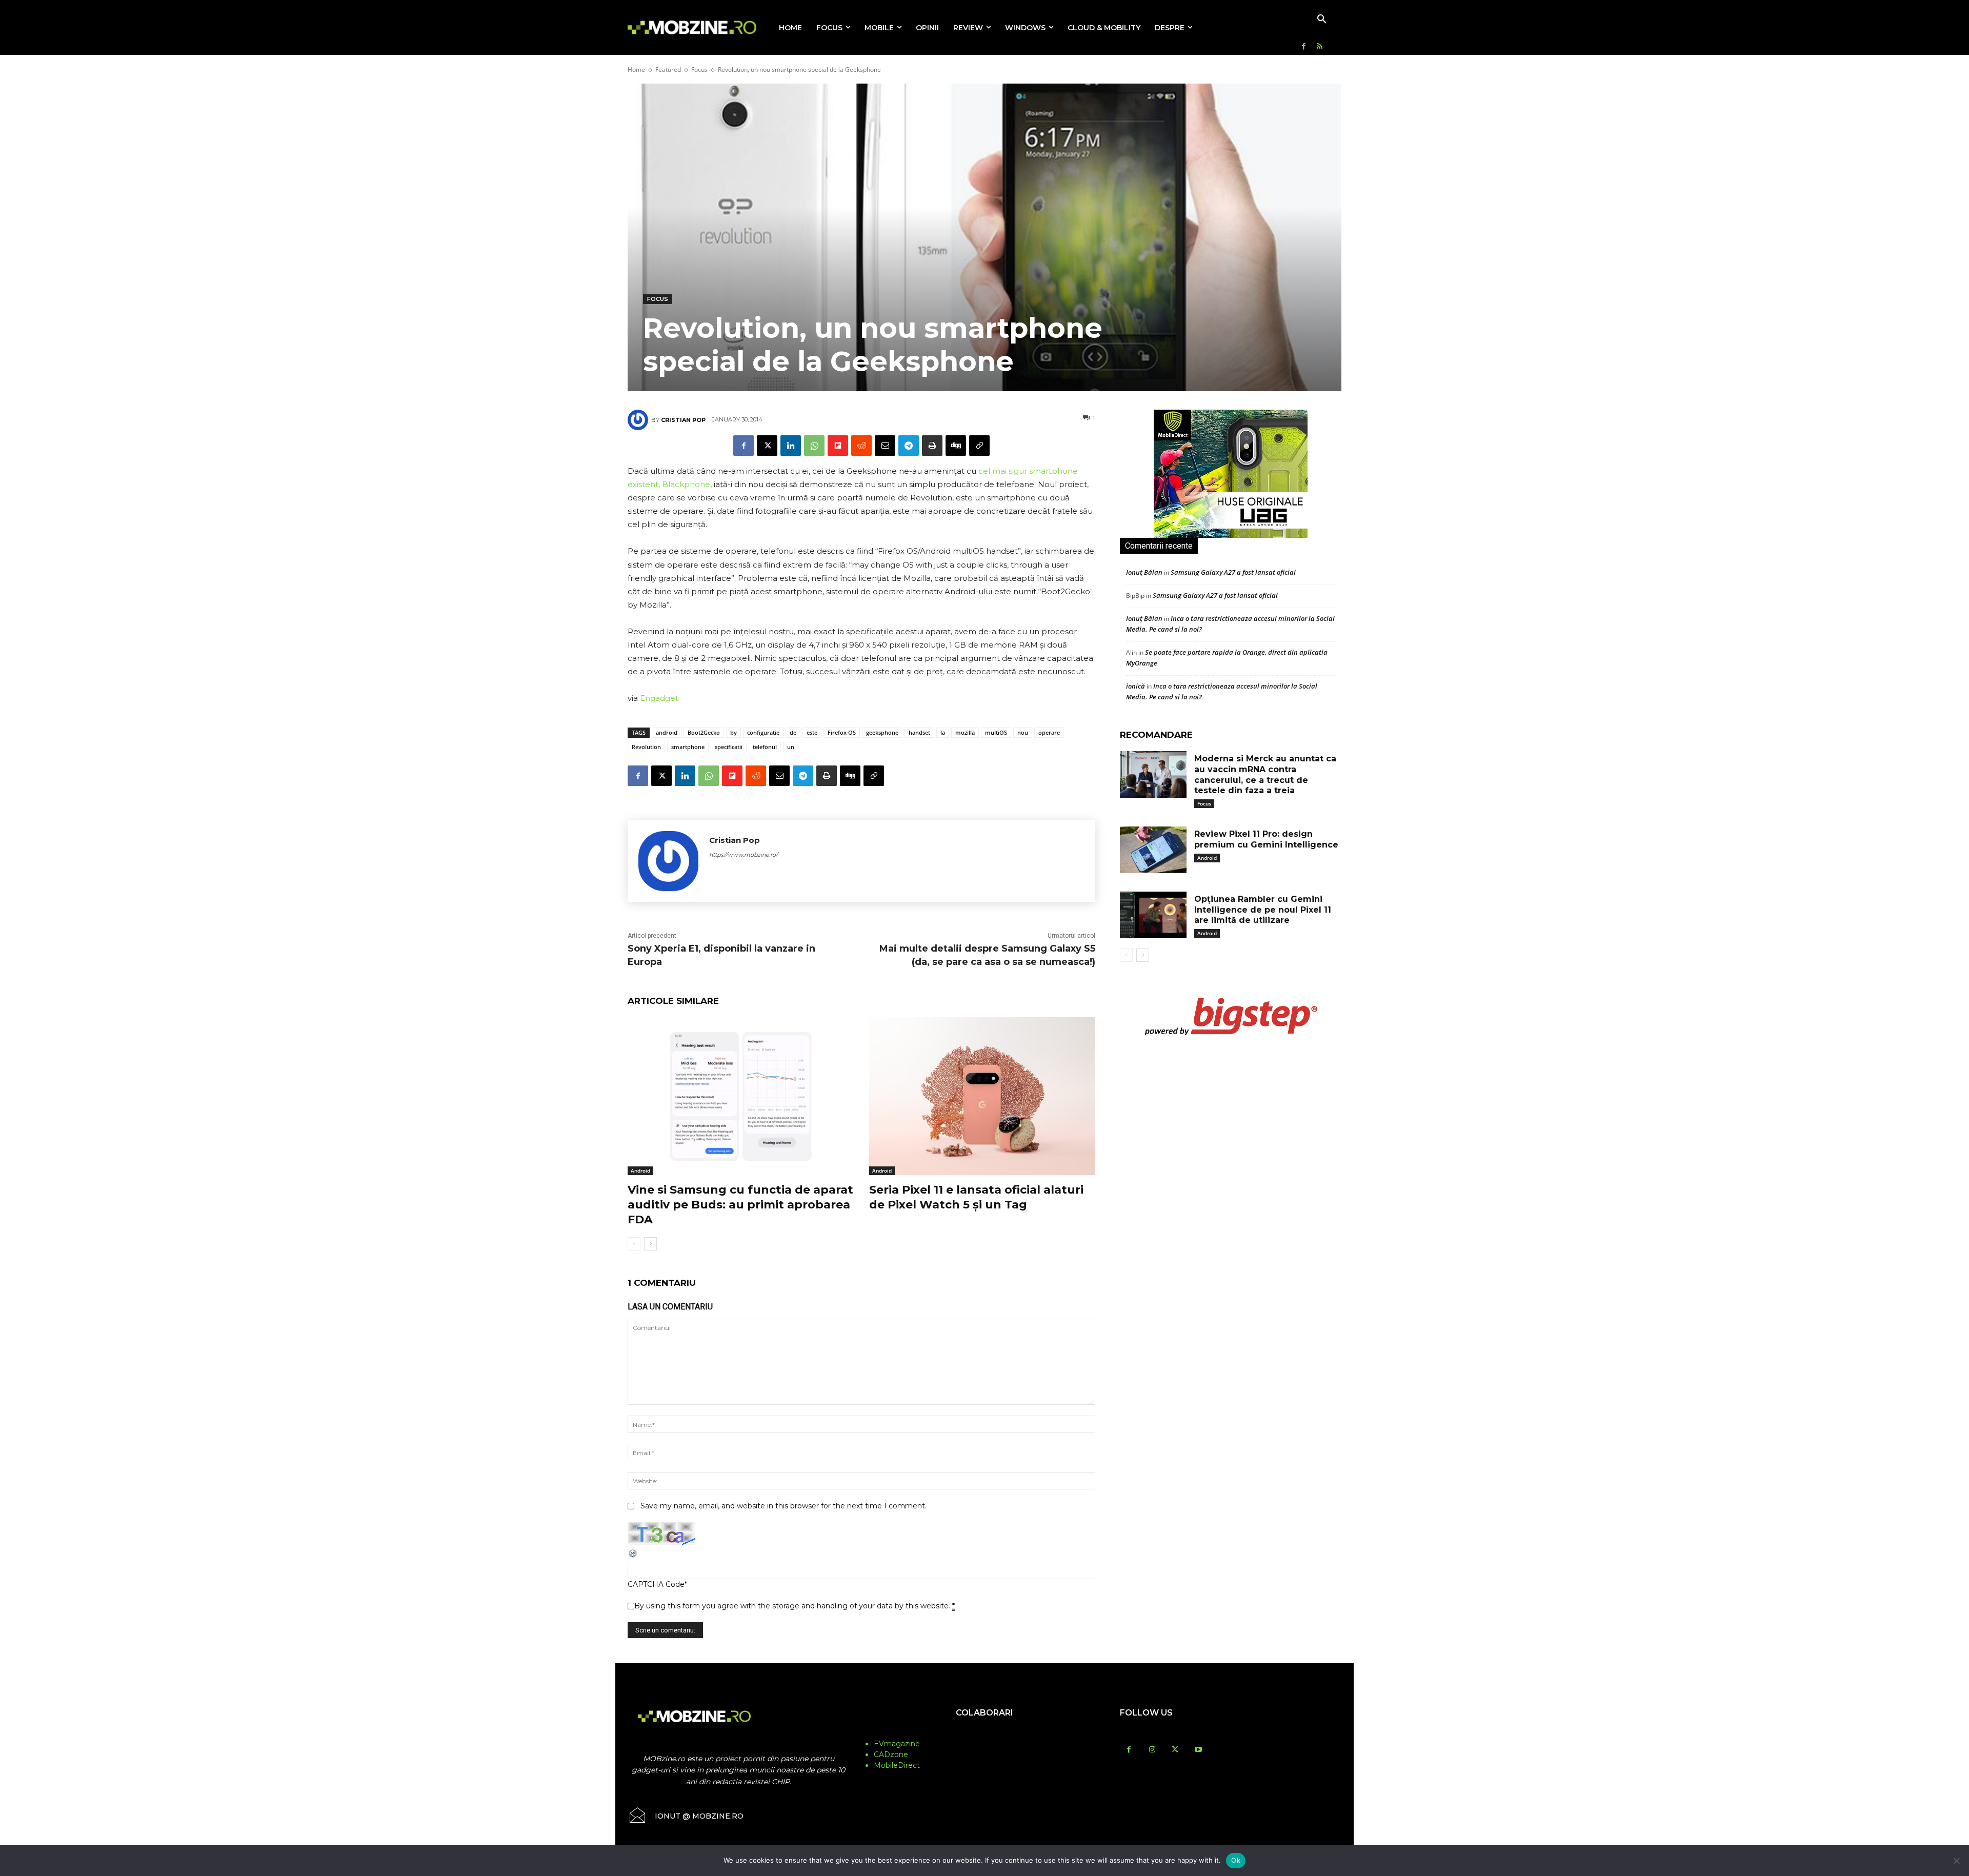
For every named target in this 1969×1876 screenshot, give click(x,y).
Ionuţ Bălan (1144, 572)
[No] (1956, 1861)
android (667, 732)
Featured (668, 69)
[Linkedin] (791, 446)
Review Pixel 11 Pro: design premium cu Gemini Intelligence (1266, 839)
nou (1023, 732)
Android (640, 1171)
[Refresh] (633, 1556)
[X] (767, 446)
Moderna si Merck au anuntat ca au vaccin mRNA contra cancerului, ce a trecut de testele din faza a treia (1265, 774)
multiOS (996, 732)
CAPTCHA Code (656, 1584)
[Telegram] (909, 446)
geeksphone (882, 732)
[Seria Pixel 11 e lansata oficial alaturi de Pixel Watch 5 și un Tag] (982, 1096)
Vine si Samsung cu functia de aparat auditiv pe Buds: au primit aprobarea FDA (740, 1204)
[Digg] (956, 446)
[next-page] (650, 1244)
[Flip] (838, 446)
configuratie (763, 732)
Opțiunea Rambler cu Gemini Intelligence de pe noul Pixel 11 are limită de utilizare (1263, 910)
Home (636, 69)
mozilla (965, 732)
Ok (1236, 1860)
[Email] (885, 446)
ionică (1136, 686)
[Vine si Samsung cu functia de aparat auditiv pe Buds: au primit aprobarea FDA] (741, 1096)
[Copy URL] (979, 446)
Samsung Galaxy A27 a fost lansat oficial (1233, 572)
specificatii (729, 747)
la (943, 732)
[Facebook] (1304, 47)
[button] (1322, 19)
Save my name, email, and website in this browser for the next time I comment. (783, 1506)
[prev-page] (634, 1244)
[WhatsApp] (814, 446)
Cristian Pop (683, 420)
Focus (699, 69)
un (791, 747)
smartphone (688, 747)
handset (919, 732)
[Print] (932, 446)
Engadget (659, 698)
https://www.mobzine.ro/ (744, 855)
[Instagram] (1152, 1750)
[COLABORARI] (985, 1733)
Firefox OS (842, 732)
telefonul (765, 747)
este (812, 732)
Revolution (646, 747)
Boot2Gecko (704, 732)
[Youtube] (1198, 1750)
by (734, 732)
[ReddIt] (861, 446)
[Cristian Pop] (639, 420)
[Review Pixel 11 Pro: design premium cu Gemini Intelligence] (1153, 850)
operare (1049, 732)
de (793, 732)
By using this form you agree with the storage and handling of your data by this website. (795, 1606)
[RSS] (1320, 47)
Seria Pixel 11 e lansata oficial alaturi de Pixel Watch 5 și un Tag (976, 1197)
